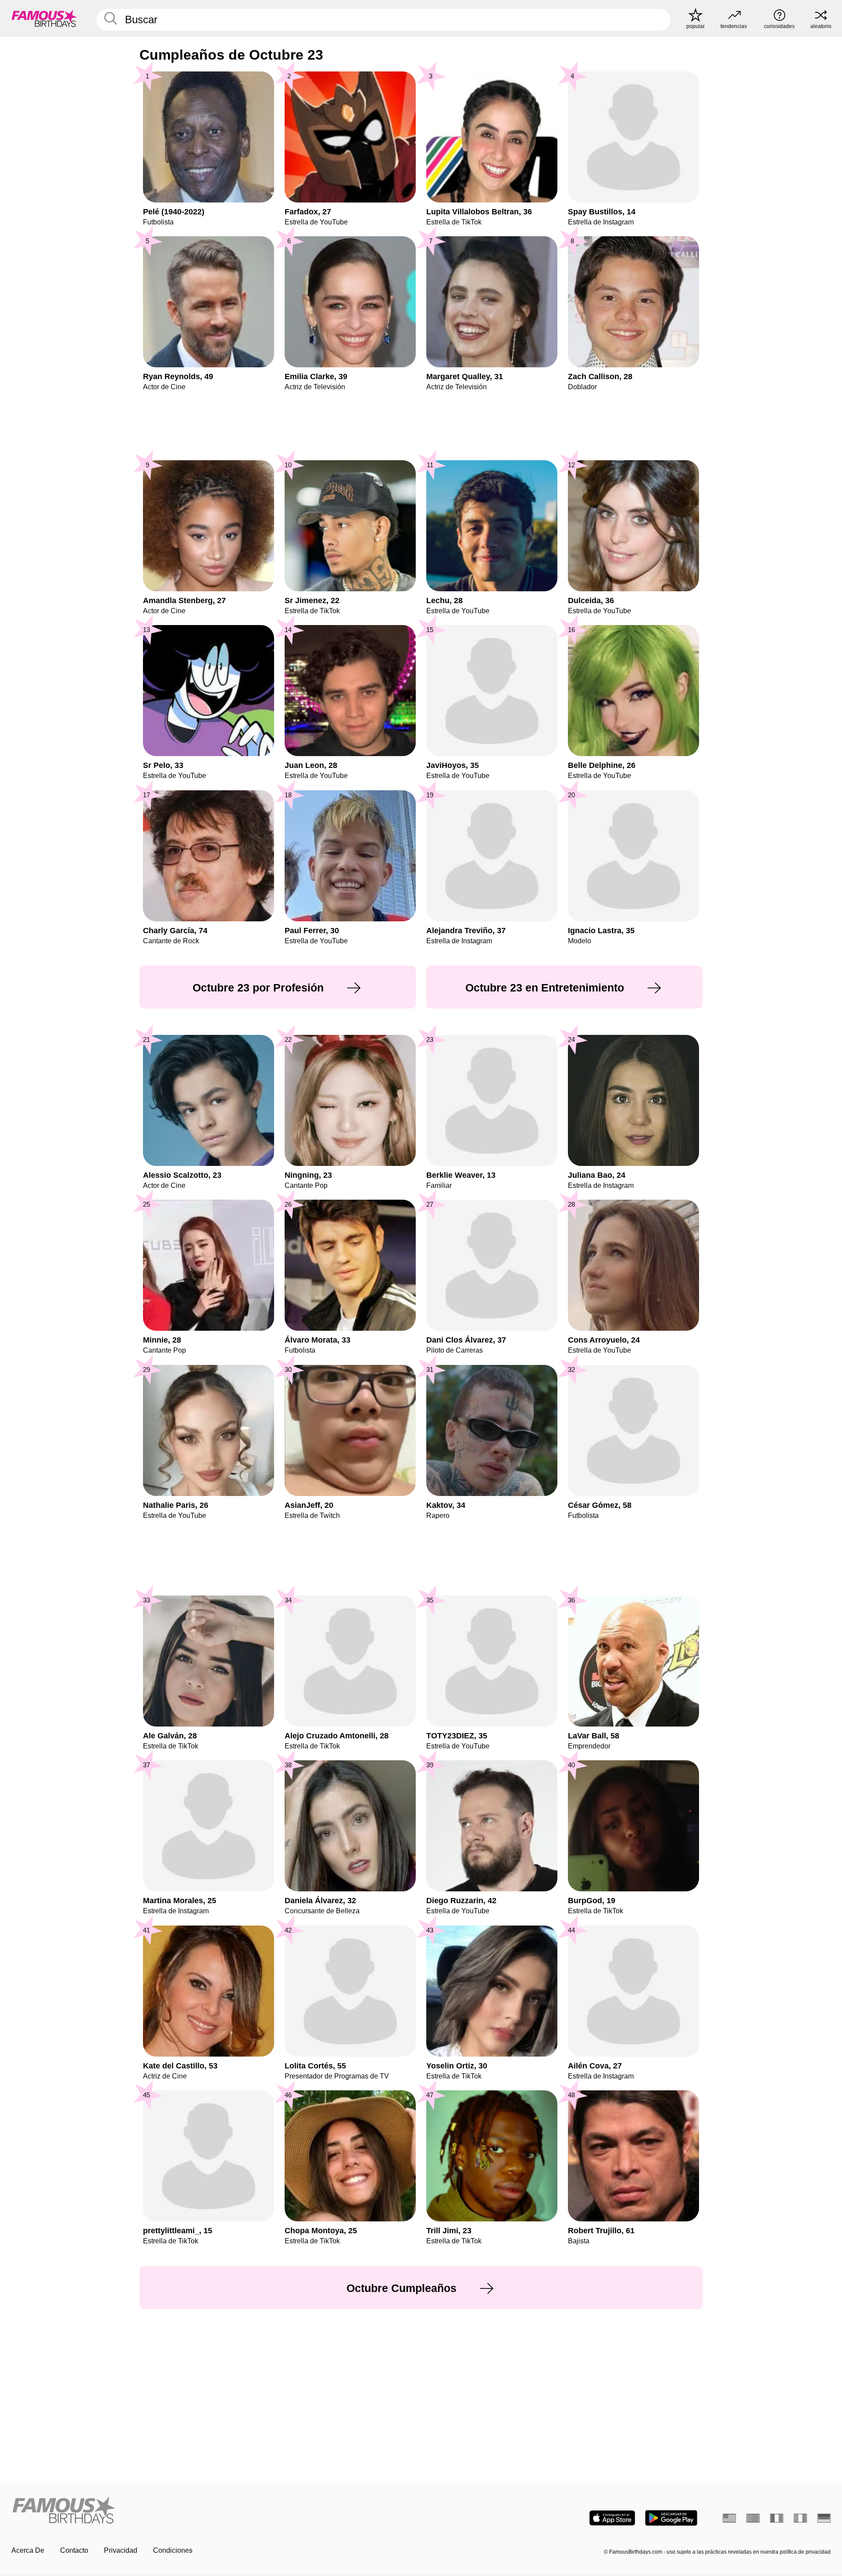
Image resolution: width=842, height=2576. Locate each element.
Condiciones (173, 2550)
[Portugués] (753, 2518)
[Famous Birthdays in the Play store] (671, 2518)
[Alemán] (824, 2518)
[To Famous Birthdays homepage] (44, 18)
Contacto (74, 2550)
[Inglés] (729, 2518)
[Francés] (777, 2518)
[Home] (214, 2511)
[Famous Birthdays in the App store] (612, 2518)
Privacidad (121, 2550)
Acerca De (28, 2550)
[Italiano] (800, 2518)
